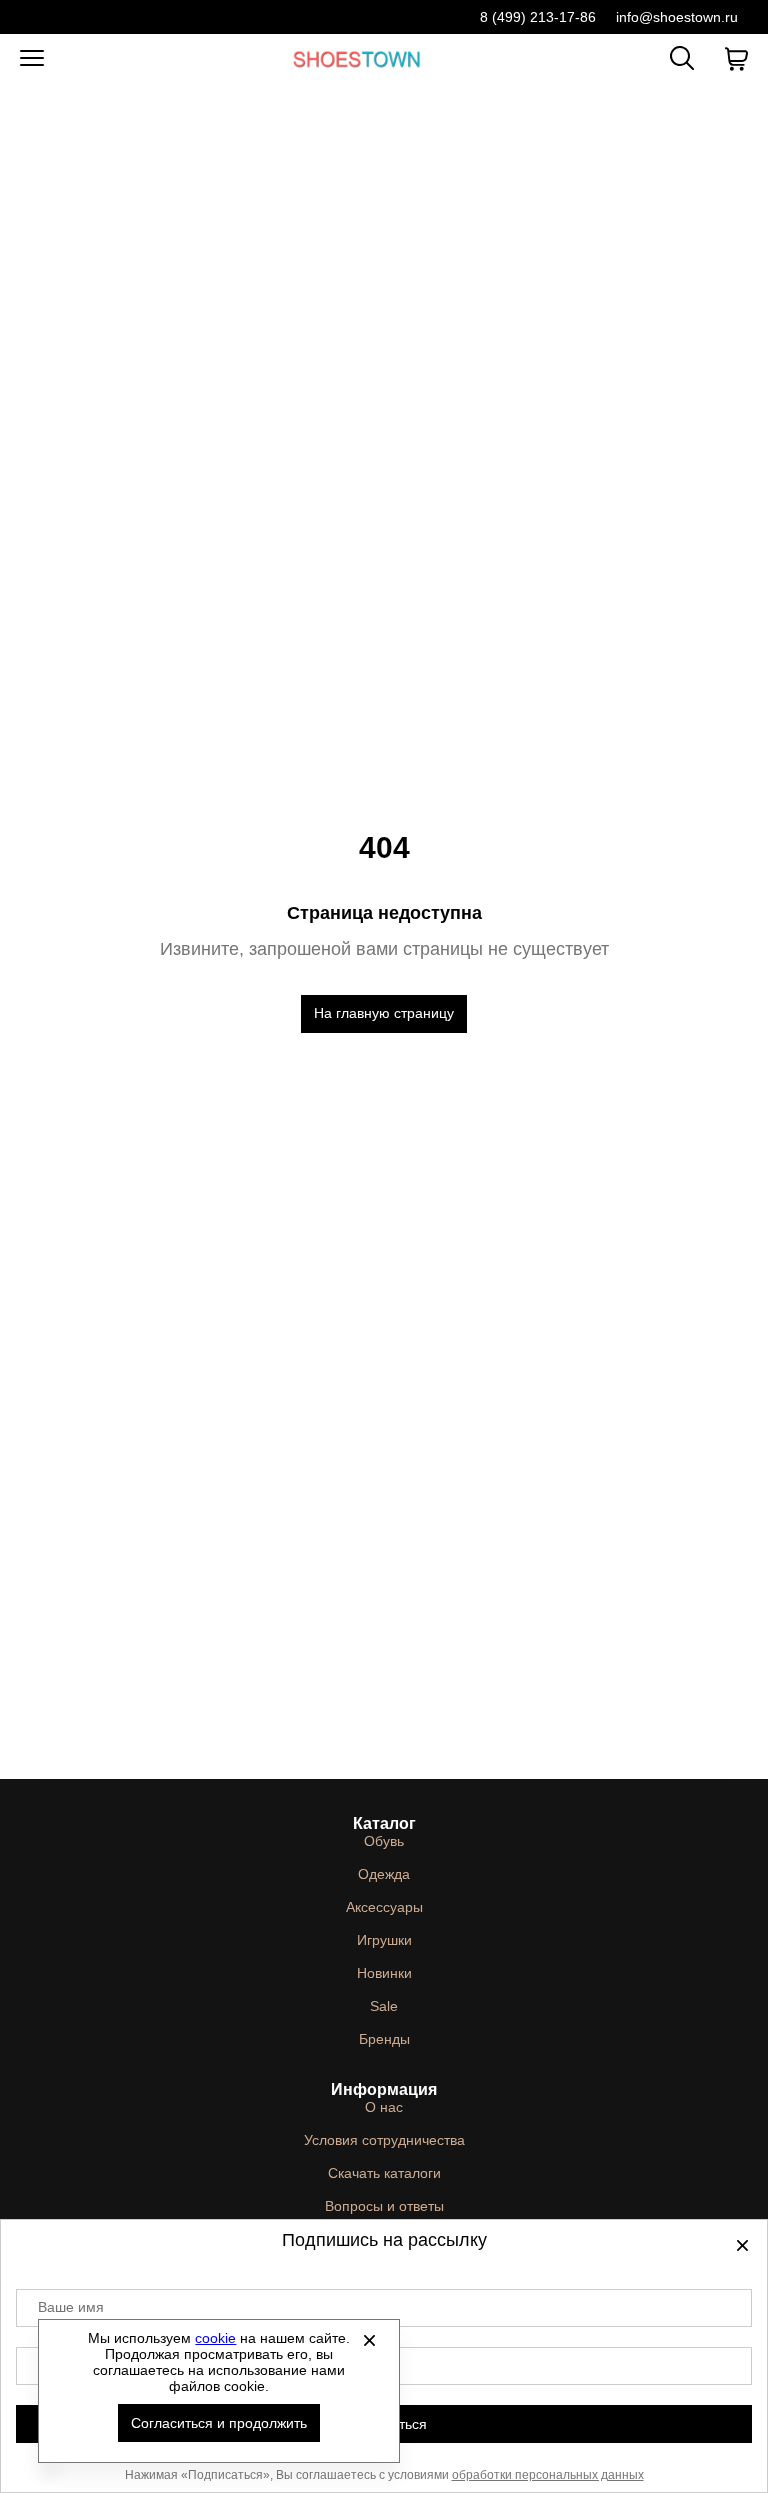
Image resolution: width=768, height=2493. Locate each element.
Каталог (384, 1823)
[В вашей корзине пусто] (736, 59)
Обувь (384, 1841)
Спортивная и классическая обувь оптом (357, 58)
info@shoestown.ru (677, 17)
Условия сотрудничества (384, 2140)
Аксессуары (384, 1907)
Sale (384, 2006)
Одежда (384, 1874)
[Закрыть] (369, 2340)
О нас (384, 2107)
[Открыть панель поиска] (682, 58)
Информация (384, 2089)
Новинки (384, 1973)
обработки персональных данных (548, 2475)
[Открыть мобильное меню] (32, 59)
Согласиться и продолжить (219, 2423)
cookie (215, 2338)
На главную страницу (384, 1013)
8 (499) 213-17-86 (538, 17)
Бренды (384, 2039)
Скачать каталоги (384, 2173)
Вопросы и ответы (384, 2206)
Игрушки (384, 1940)
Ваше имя (71, 2307)
